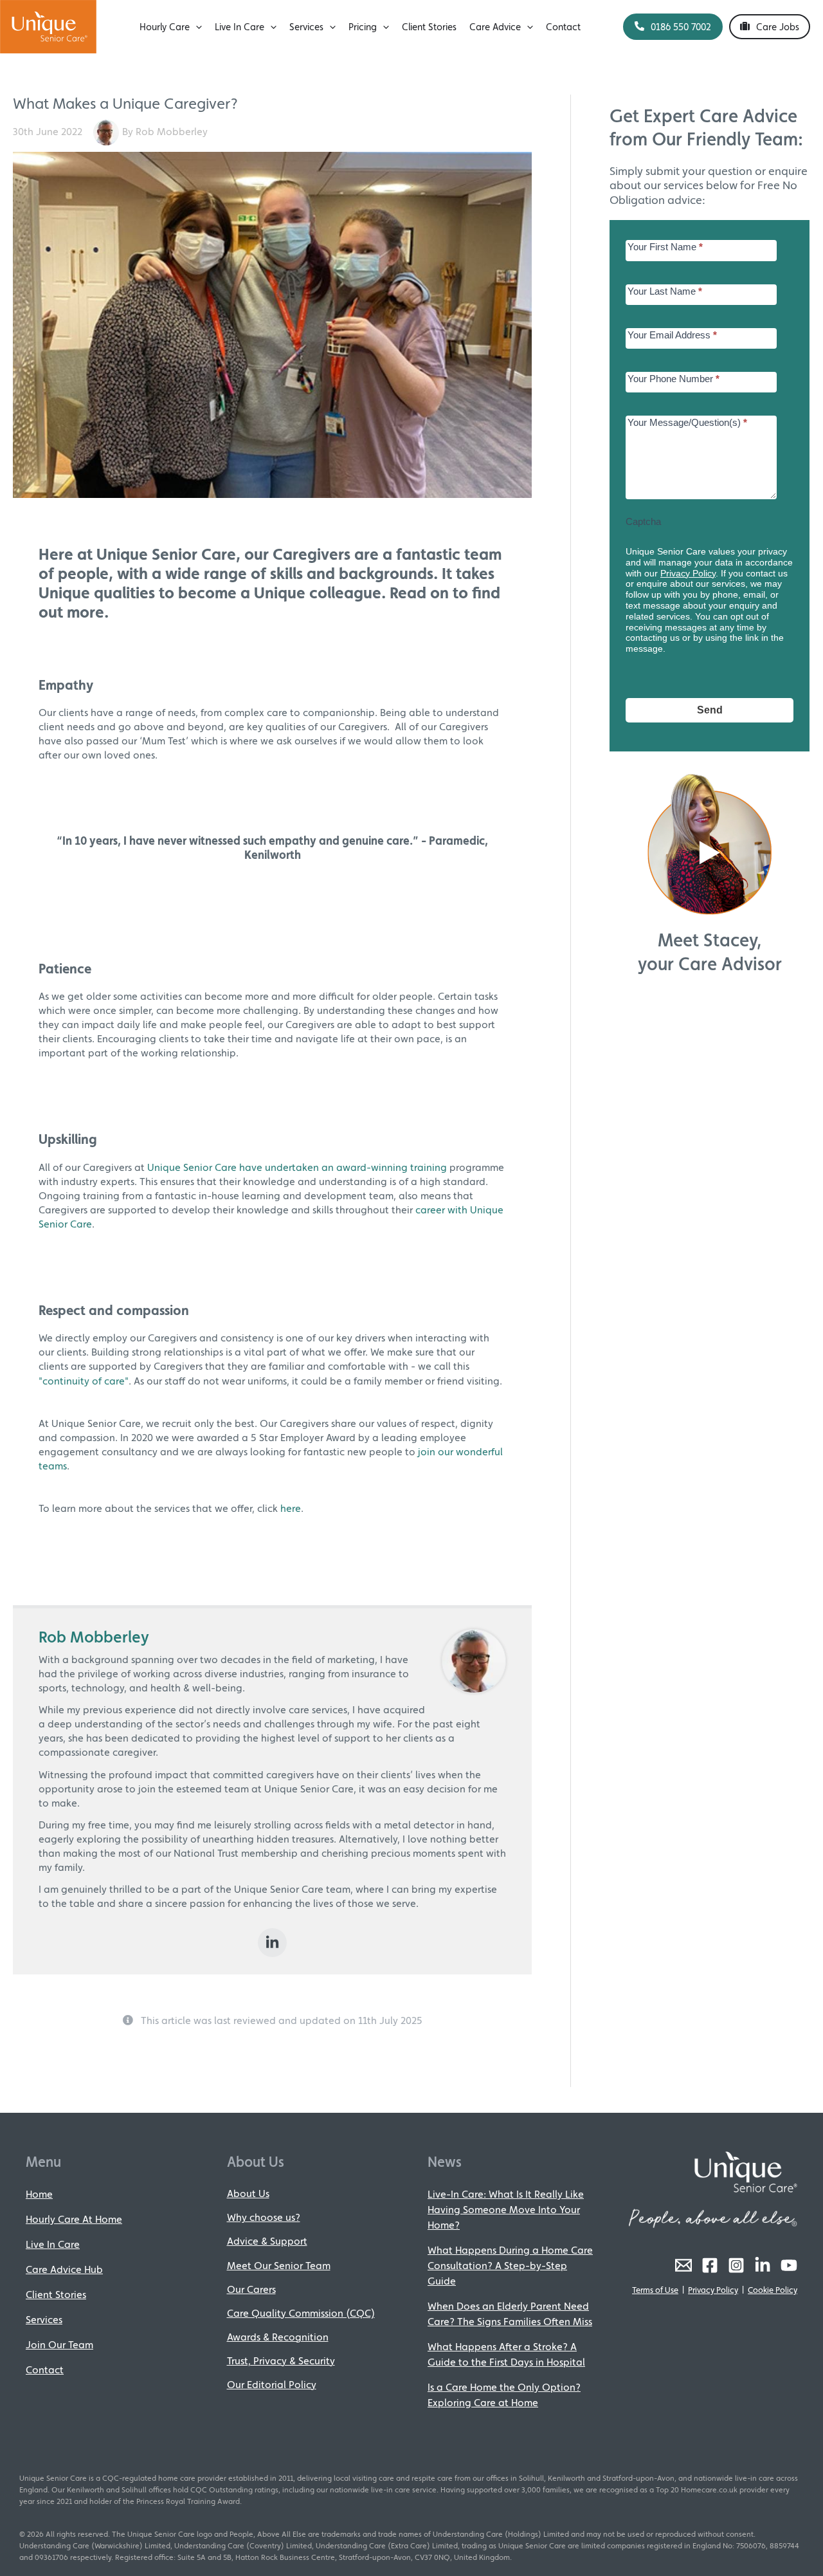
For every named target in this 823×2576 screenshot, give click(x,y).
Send (710, 710)
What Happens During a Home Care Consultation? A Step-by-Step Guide (510, 2266)
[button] (196, 27)
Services (44, 2320)
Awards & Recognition (278, 2337)
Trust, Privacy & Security (281, 2361)
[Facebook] (710, 2265)
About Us (248, 2194)
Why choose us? (264, 2217)
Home (39, 2194)
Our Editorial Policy (272, 2385)
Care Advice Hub (64, 2269)
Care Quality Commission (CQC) (301, 2313)
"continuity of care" (84, 1381)
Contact (45, 2370)
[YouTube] (789, 2265)
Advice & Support (267, 2241)
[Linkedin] (272, 1943)
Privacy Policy (688, 573)
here (291, 1508)
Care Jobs (778, 27)
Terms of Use (655, 2290)
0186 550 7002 (681, 27)
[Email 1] (683, 2265)
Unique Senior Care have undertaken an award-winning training (297, 1167)
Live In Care (53, 2244)
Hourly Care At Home (74, 2219)
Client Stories (56, 2295)
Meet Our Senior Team (279, 2266)
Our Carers (251, 2289)
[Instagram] (736, 2265)
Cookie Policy (773, 2290)
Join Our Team (59, 2345)
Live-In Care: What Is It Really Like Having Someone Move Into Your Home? (506, 2210)
